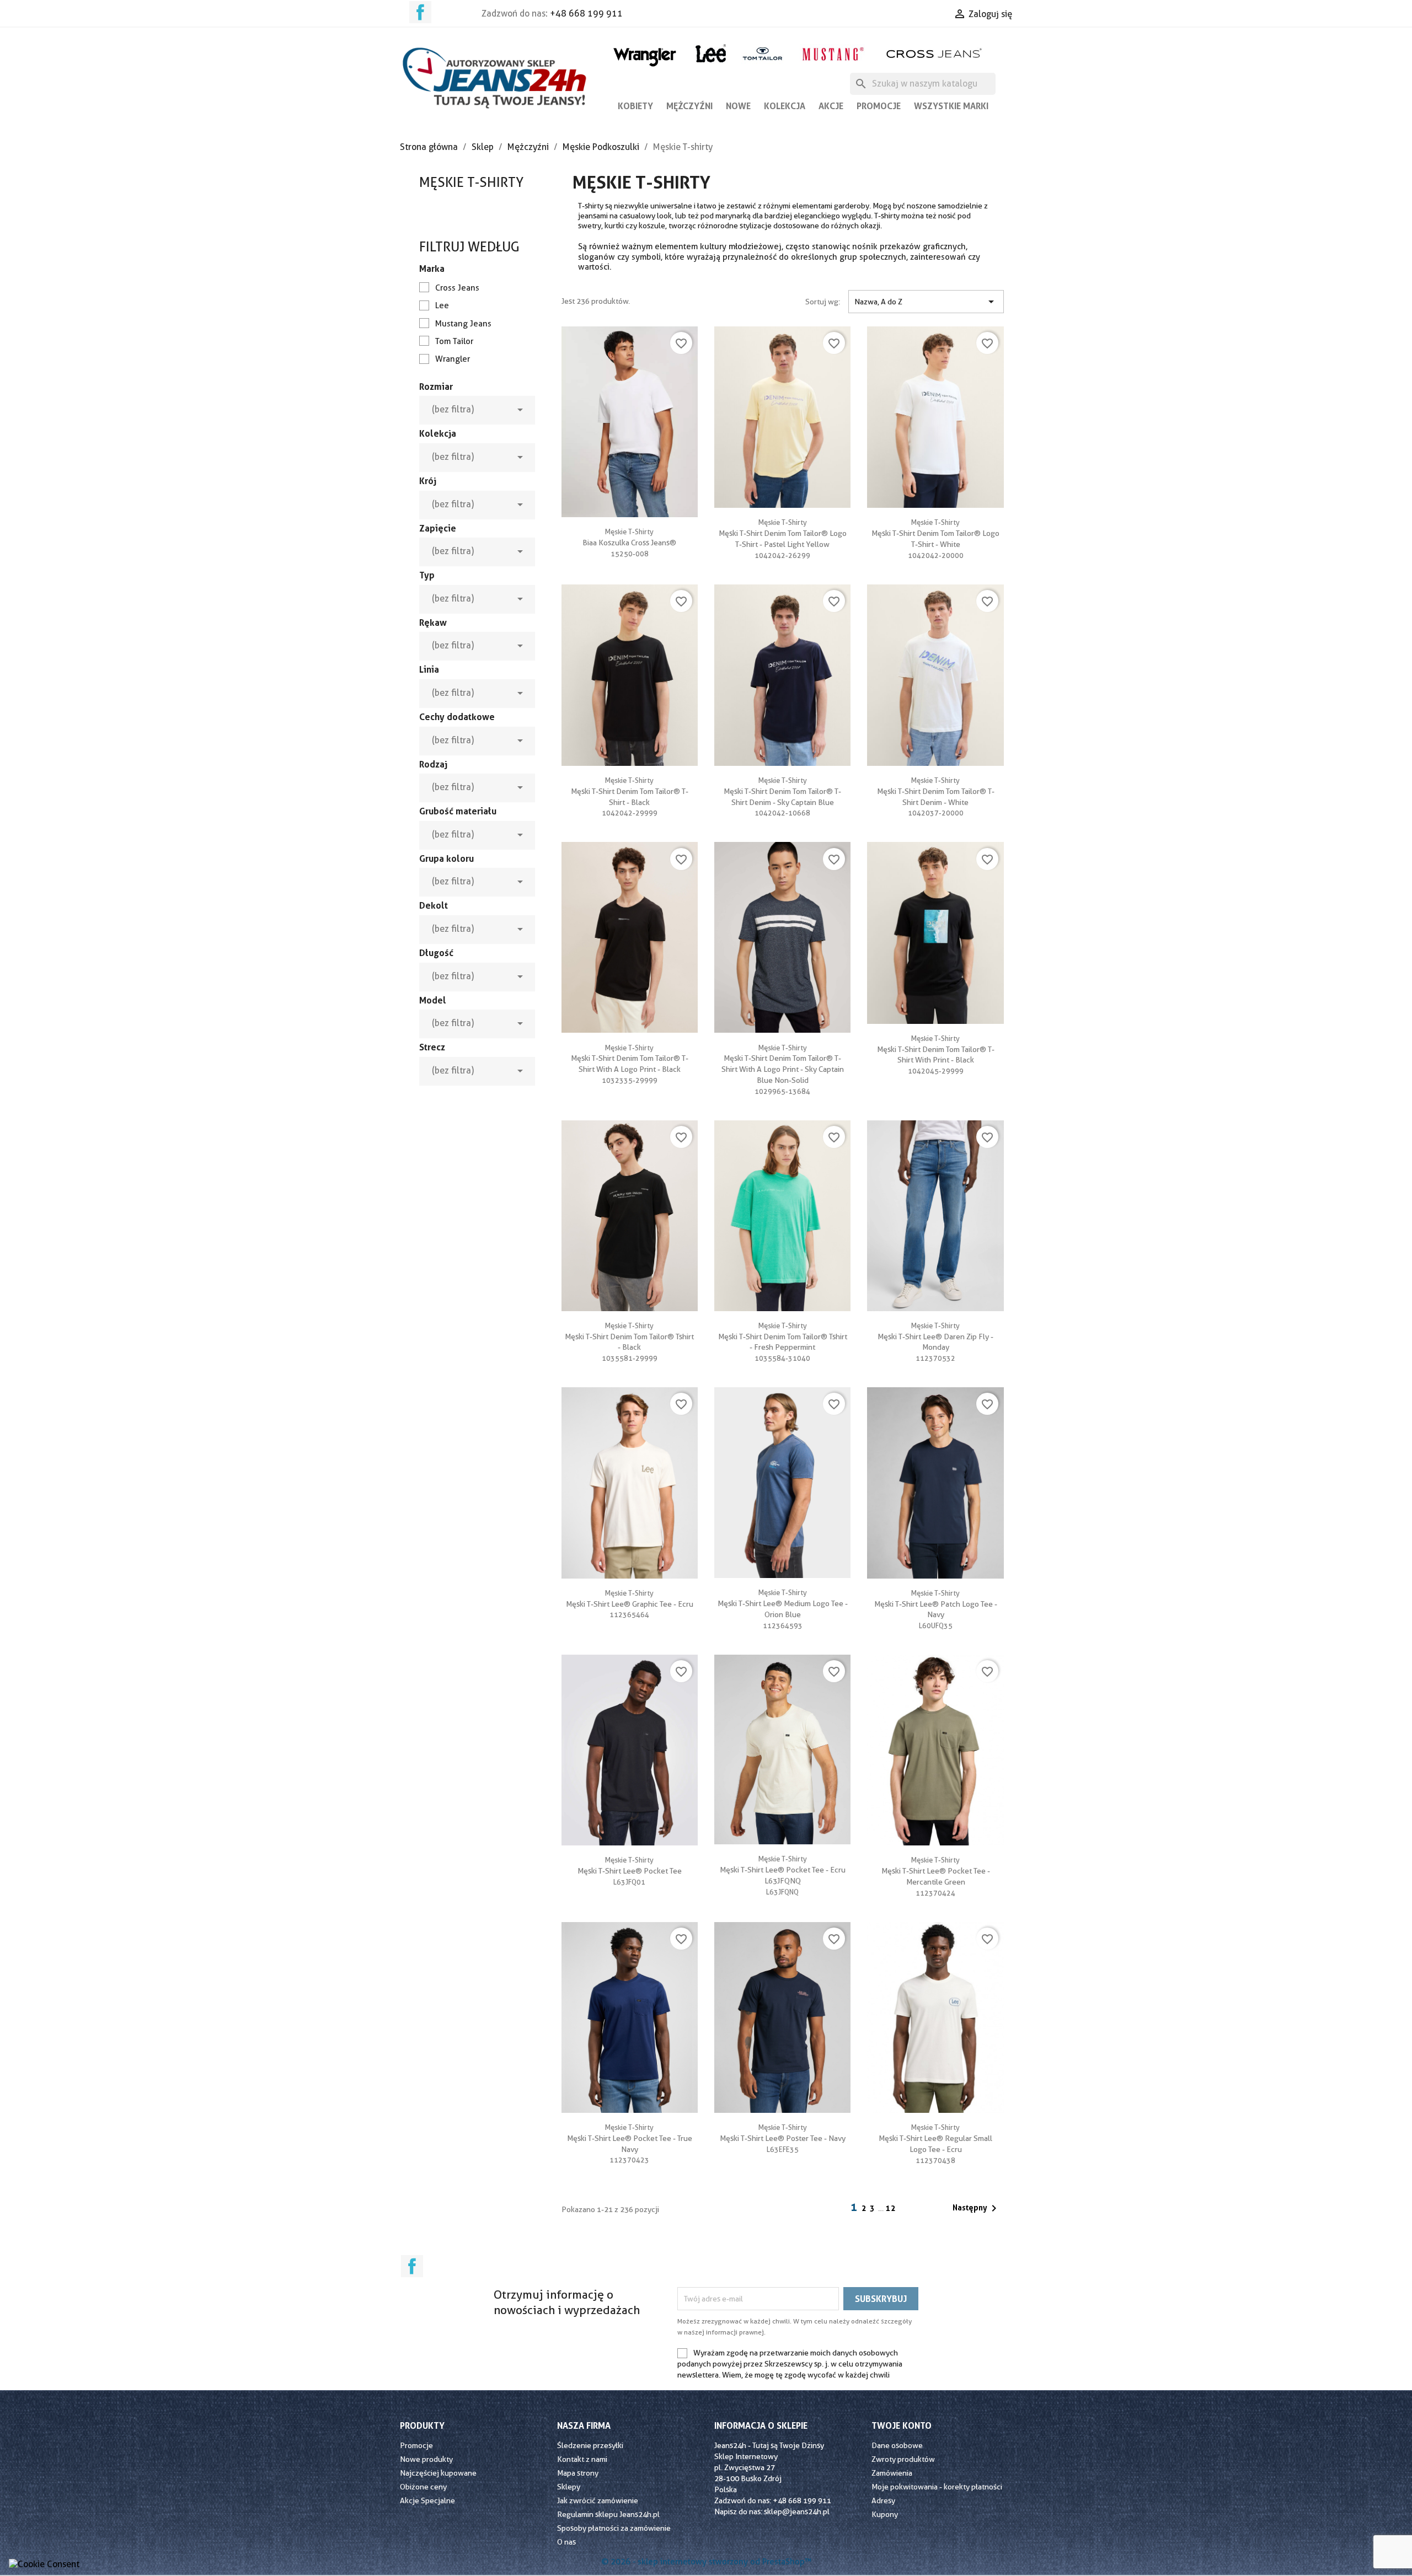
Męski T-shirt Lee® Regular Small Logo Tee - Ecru (935, 2138)
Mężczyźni (689, 106)
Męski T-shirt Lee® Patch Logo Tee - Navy (936, 1604)
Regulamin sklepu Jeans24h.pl (608, 2514)
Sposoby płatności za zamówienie (614, 2528)
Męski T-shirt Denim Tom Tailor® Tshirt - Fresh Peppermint (783, 1337)
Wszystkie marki (951, 106)
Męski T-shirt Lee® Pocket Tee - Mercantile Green (936, 1871)
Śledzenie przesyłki (590, 2445)
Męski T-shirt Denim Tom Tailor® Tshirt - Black (629, 1337)
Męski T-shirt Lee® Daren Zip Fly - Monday (935, 1337)
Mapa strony (578, 2473)
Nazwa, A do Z (926, 302)
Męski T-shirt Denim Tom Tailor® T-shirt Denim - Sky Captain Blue (782, 791)
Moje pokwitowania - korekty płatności (937, 2487)
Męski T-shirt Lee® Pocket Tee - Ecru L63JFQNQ (783, 1870)
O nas (566, 2542)
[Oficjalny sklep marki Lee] (711, 52)
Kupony (885, 2514)
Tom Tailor (454, 341)
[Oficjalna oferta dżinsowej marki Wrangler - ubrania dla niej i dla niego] (646, 55)
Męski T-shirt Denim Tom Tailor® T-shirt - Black (630, 791)
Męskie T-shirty (471, 182)
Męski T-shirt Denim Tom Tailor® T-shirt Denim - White (936, 791)
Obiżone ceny (423, 2487)
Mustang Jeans (463, 324)
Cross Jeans (457, 288)
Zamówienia (892, 2473)
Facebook (420, 12)
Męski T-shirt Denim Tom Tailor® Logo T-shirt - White (935, 533)
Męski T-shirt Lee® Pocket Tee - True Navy (630, 2138)
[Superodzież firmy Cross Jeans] (935, 53)
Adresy (883, 2500)
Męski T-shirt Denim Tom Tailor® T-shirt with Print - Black (936, 1049)
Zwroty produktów (903, 2459)
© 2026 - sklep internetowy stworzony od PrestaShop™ (706, 2562)
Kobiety (635, 106)
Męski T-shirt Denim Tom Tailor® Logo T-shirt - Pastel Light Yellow (783, 533)
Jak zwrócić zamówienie (598, 2500)
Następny (977, 2208)
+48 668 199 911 (586, 14)
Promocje (879, 106)
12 (891, 2208)
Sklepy (569, 2487)
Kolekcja (785, 106)
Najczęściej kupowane (438, 2473)
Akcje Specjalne (427, 2500)
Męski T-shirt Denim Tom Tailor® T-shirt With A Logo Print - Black (630, 1059)
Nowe (738, 106)
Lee (442, 305)
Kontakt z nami (582, 2459)
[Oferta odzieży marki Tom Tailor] (763, 53)
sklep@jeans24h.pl (797, 2511)
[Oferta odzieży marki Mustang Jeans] (833, 53)
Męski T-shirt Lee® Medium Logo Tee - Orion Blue (783, 1603)
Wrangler (453, 359)
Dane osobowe (897, 2445)
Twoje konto (902, 2425)
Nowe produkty (426, 2459)
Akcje (831, 106)
